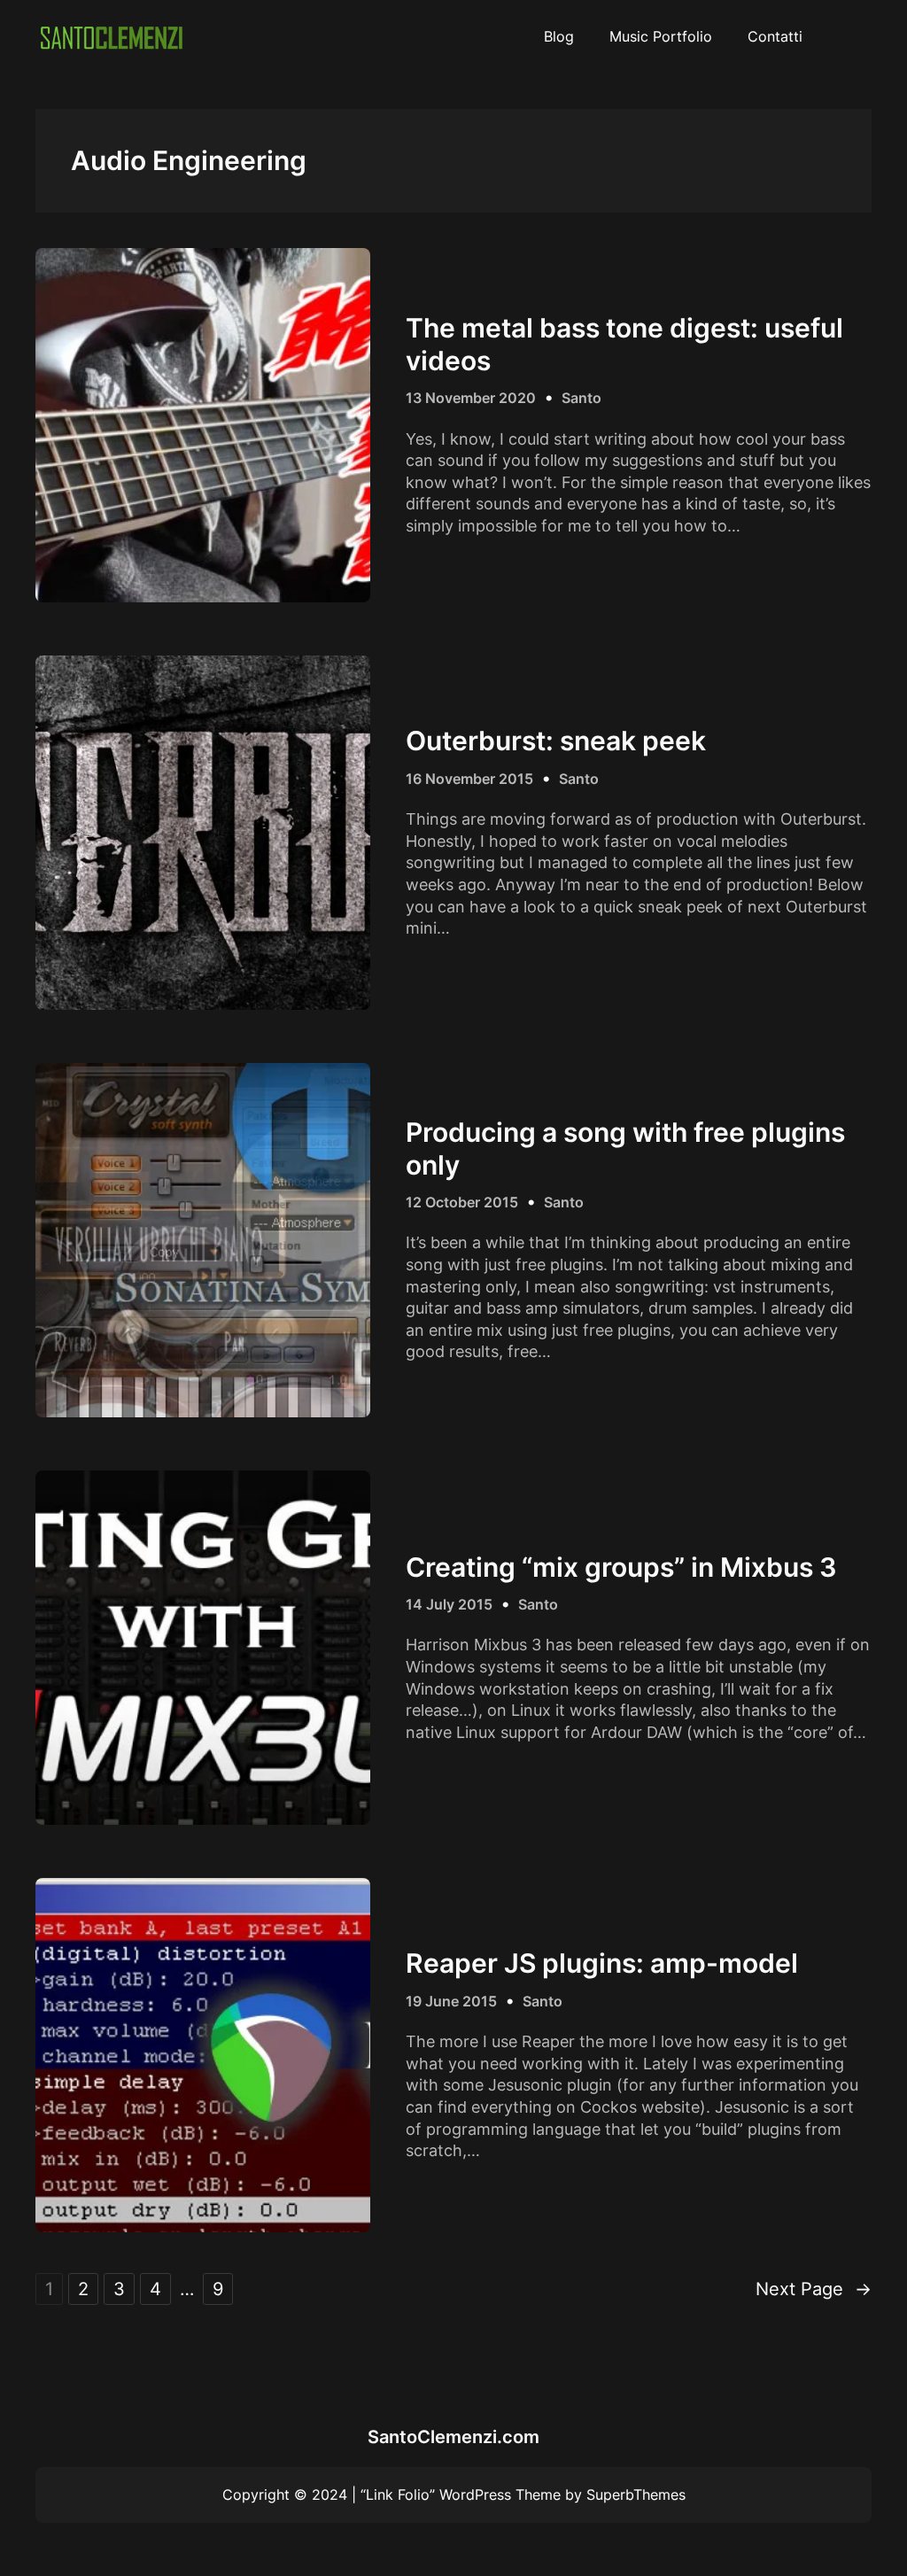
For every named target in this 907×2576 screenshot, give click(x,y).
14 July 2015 (449, 1604)
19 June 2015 (451, 2001)
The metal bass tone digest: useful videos (624, 344)
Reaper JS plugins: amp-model (602, 1963)
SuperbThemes (636, 2495)
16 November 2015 (469, 779)
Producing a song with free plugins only (625, 1148)
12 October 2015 (462, 1202)
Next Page (814, 2289)
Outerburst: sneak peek (556, 741)
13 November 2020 (471, 398)
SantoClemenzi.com (453, 2437)
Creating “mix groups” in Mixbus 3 (621, 1567)
